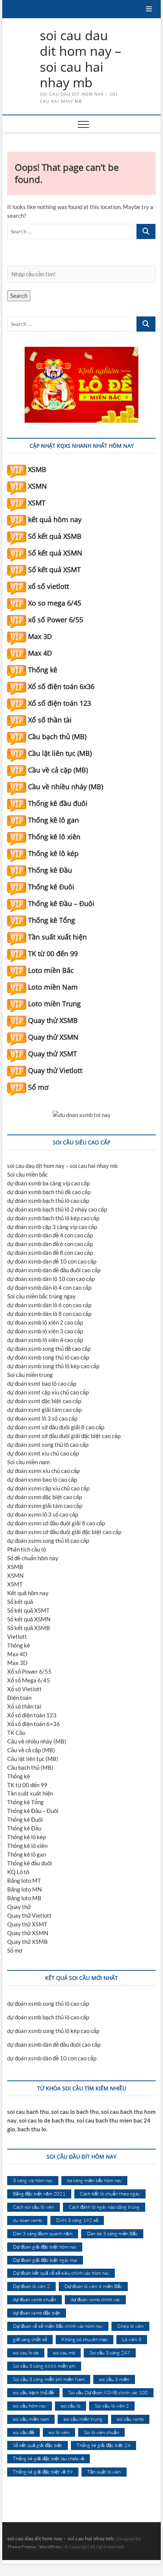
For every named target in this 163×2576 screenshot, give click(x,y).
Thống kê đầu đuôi (58, 803)
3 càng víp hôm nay (33, 2180)
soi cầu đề (24, 2432)
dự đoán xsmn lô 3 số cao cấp (43, 1514)
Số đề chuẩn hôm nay (33, 1558)
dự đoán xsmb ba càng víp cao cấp (49, 1183)
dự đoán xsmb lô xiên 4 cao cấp (45, 1340)
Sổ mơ (38, 1087)
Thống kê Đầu (50, 870)
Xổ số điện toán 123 (60, 703)
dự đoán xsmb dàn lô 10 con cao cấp (51, 1279)
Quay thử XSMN (53, 1037)
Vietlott (17, 1637)
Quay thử (19, 1907)
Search (19, 296)
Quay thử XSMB (53, 1020)
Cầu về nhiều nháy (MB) (66, 787)
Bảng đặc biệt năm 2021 (39, 2194)
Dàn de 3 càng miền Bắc (112, 2233)
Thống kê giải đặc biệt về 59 (43, 2472)
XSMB (37, 469)
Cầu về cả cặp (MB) (58, 770)
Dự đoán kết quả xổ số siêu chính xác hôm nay (61, 2273)
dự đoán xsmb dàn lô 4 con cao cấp (49, 1287)
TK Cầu (16, 1733)
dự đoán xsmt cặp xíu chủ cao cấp (48, 1392)
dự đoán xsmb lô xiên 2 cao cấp (45, 1322)
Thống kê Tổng (52, 920)
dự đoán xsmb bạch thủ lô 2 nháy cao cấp (57, 1209)
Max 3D (40, 636)
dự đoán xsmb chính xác (95, 2299)
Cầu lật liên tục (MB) (60, 753)
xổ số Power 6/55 (56, 620)
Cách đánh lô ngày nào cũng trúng (104, 2207)
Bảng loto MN (24, 1889)
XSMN (38, 486)
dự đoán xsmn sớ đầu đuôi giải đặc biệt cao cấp (64, 1532)
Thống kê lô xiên (54, 837)
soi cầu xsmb (130, 2419)
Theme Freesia (22, 2547)
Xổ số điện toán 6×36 (34, 1724)
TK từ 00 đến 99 (53, 954)
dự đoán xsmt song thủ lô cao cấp (48, 1445)
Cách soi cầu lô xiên (34, 2207)
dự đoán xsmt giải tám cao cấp (44, 1410)
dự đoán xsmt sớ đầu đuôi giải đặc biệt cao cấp (64, 1436)
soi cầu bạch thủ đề (33, 2392)
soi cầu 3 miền (114, 2379)
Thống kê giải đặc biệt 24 (103, 2445)
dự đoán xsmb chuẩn (34, 2299)
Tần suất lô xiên (104, 2472)
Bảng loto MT (24, 1880)
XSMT (37, 503)
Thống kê (43, 670)
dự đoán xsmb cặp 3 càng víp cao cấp (52, 1227)
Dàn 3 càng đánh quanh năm (43, 2233)
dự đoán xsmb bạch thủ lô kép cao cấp (53, 1218)
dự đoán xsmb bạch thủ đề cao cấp (49, 1192)
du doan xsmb (27, 2220)
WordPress (50, 2547)
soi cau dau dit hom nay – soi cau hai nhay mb (81, 59)
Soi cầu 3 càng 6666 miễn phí (44, 2366)
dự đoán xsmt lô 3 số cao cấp (42, 1418)
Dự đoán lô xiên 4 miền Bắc (93, 2286)
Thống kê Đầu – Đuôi (61, 903)
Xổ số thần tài (50, 720)
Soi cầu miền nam (28, 1462)
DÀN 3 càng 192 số (77, 2220)
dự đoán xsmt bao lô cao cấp (42, 1383)
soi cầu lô (71, 2406)
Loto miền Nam (53, 987)
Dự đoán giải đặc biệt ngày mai (45, 2260)
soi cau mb (64, 2353)
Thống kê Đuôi (51, 887)
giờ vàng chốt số (30, 2339)
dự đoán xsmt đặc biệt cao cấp (44, 1401)
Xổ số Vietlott (24, 1689)
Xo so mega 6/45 (55, 603)
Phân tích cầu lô (27, 1549)
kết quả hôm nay (55, 519)
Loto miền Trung (54, 1004)
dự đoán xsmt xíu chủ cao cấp (43, 1453)
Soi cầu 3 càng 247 (110, 2353)
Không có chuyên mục (85, 2339)
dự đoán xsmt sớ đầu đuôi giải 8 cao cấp (56, 1427)
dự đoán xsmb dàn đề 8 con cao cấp (50, 1253)
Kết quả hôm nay (28, 1593)
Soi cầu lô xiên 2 (112, 2406)
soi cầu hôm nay (30, 2406)
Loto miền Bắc (51, 970)
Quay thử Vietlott (55, 1070)
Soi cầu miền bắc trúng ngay (42, 1296)
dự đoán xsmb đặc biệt (37, 2313)
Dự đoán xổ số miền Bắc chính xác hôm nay (58, 2326)
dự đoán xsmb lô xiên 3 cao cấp (45, 1331)
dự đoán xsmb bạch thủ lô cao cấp (48, 1201)
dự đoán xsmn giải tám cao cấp (45, 1506)
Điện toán (19, 1698)
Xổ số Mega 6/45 (29, 1680)
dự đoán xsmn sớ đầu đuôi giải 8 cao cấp (56, 1523)
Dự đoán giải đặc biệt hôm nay (45, 2247)
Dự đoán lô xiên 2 (31, 2286)
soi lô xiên (59, 2432)
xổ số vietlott (49, 586)
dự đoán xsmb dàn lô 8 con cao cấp (49, 1314)
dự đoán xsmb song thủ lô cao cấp (48, 1357)
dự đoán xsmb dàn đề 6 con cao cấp (50, 1244)
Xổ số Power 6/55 (29, 1671)
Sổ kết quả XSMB (55, 536)
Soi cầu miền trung (30, 1375)
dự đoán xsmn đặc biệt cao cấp (45, 1497)
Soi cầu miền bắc (27, 1174)
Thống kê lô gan (53, 820)
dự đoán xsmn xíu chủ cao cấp (43, 1471)
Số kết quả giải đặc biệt (38, 2445)
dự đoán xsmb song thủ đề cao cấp (49, 1349)
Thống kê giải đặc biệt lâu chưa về (49, 2458)
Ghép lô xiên (130, 2326)
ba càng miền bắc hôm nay (94, 2180)
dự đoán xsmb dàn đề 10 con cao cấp (52, 1261)
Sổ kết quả (20, 1602)
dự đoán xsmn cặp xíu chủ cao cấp (48, 1488)
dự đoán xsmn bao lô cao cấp (42, 1479)
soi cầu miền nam (31, 2419)
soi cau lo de (26, 2353)
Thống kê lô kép (53, 853)
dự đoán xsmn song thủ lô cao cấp (48, 1541)
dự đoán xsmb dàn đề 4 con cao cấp (50, 1235)
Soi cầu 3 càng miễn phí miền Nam (49, 2379)
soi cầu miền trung (83, 2419)
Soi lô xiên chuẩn (101, 2432)
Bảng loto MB (24, 1898)
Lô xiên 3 (132, 2339)
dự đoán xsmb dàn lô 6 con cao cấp (49, 1305)
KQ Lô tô (18, 1872)
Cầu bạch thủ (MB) (57, 736)
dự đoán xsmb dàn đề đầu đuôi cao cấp (54, 1270)
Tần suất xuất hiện (57, 937)
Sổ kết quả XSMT (54, 570)
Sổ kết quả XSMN (55, 553)
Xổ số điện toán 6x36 (61, 686)
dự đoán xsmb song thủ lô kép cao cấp (53, 1366)
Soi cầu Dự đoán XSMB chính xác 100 (108, 2392)
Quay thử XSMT (53, 1054)
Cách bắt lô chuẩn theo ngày (110, 2194)
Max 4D (40, 653)
